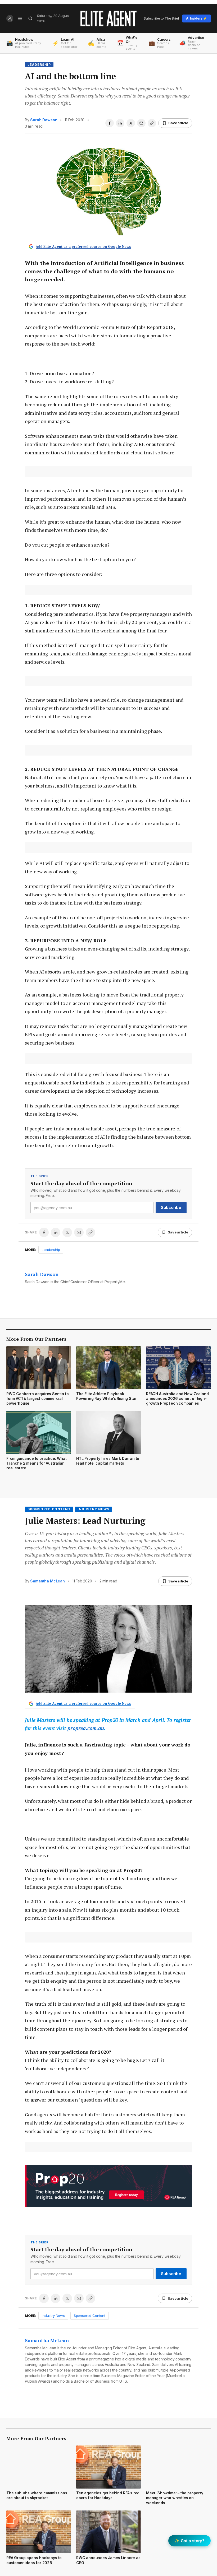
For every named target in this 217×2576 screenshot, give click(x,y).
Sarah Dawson (44, 120)
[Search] (30, 18)
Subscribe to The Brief (161, 18)
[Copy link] (152, 123)
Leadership (39, 65)
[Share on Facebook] (110, 123)
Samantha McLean (47, 1581)
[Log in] (10, 18)
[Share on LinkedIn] (120, 123)
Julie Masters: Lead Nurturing (85, 1521)
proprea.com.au (85, 1728)
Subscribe (171, 1207)
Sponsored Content (49, 1509)
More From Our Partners (36, 1339)
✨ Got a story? (189, 2541)
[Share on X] (131, 123)
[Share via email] (141, 123)
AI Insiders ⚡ (196, 18)
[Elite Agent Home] (108, 18)
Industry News (93, 1509)
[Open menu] (20, 18)
